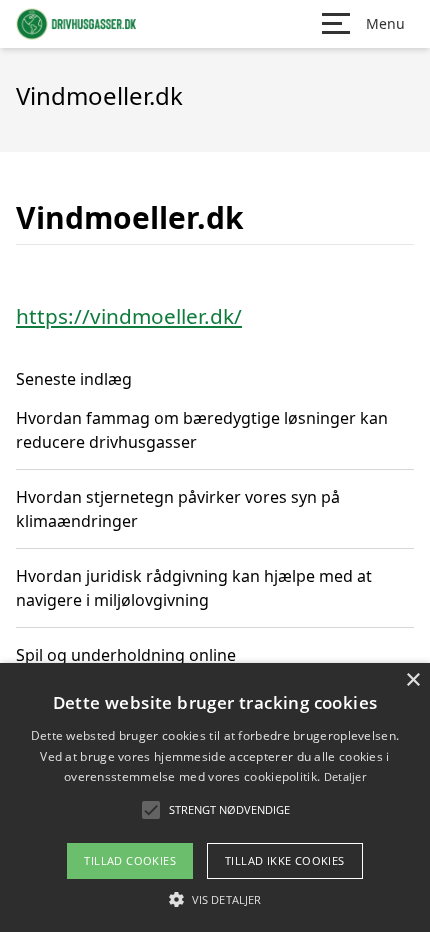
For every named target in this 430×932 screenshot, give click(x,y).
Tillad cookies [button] (130, 860)
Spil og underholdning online (126, 655)
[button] (215, 899)
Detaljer (345, 776)
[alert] (215, 797)
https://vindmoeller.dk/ (129, 316)
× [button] (412, 680)
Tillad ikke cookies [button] (285, 860)
